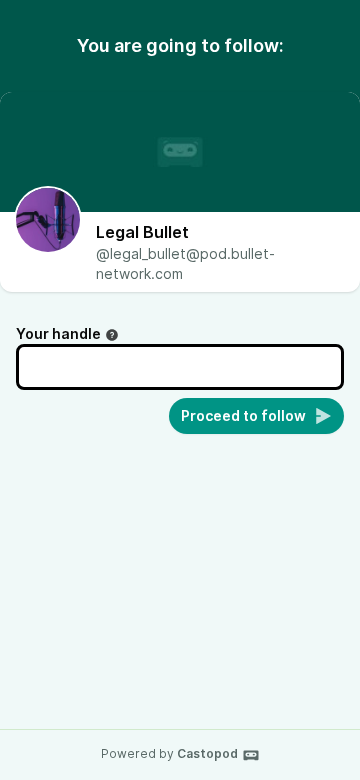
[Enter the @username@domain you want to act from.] (112, 335)
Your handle (58, 333)
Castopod (207, 753)
